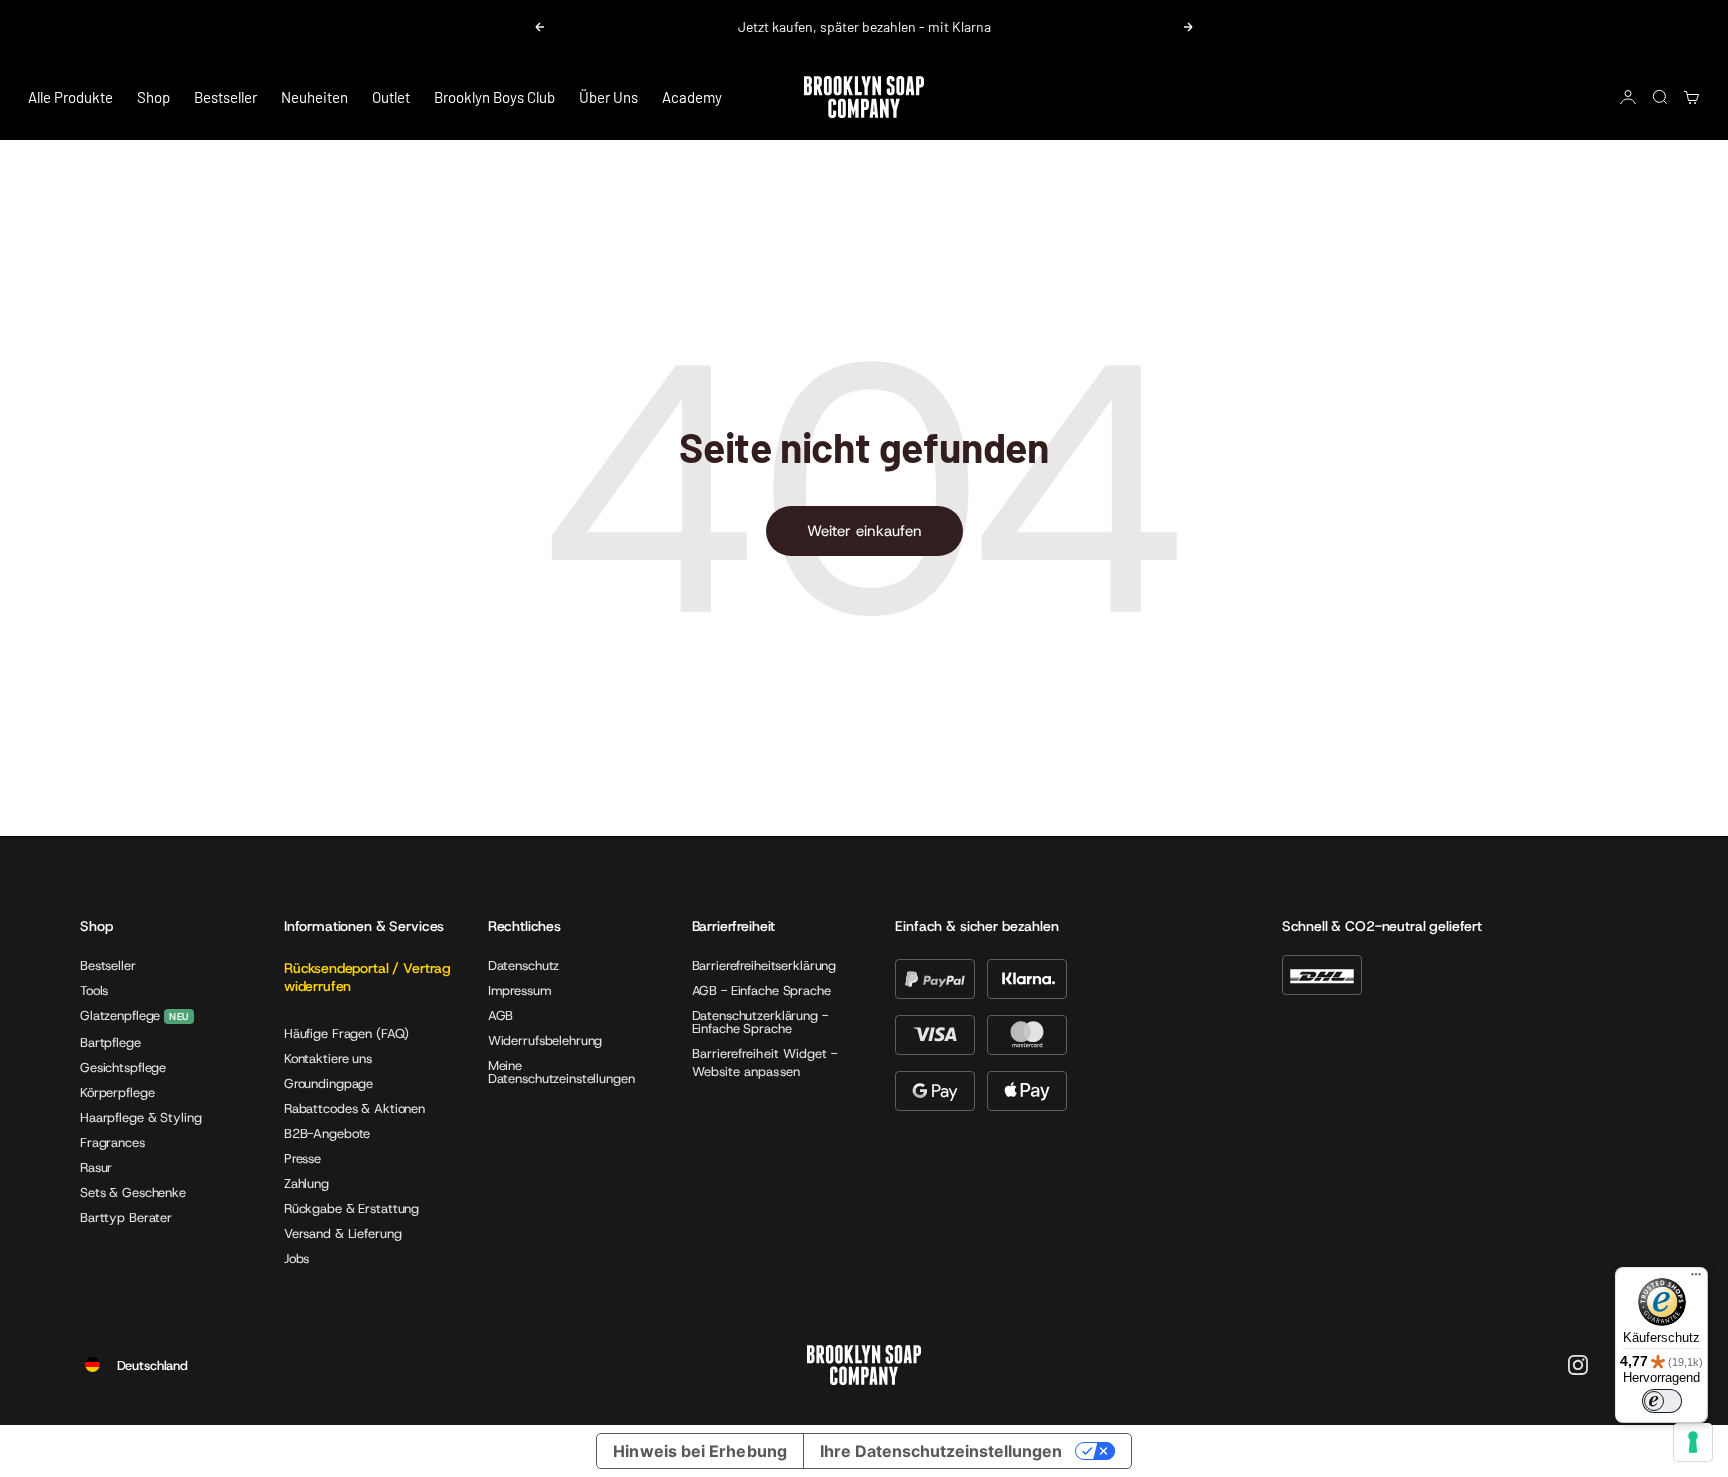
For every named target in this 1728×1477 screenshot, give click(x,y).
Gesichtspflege (123, 1067)
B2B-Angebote (327, 1133)
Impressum (520, 990)
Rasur (96, 1167)
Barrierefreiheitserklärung (764, 965)
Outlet (391, 97)
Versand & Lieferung (343, 1233)
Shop (153, 97)
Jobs (296, 1258)
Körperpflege (117, 1092)
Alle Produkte (70, 97)
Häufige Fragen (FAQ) (346, 1033)
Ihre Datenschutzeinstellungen (941, 1451)
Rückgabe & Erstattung (351, 1208)
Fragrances (112, 1142)
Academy (692, 97)
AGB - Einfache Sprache (761, 990)
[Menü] (1696, 1279)
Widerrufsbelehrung (545, 1040)
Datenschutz (524, 965)
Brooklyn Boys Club (494, 97)
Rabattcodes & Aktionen (354, 1108)
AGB (501, 1015)
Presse (302, 1158)
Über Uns (608, 97)
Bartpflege (110, 1042)
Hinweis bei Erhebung (700, 1451)
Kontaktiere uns (328, 1058)
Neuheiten (314, 97)
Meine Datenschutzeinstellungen (561, 1072)
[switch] (1662, 1401)
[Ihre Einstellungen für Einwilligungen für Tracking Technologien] (1693, 1442)
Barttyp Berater (126, 1217)
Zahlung (306, 1183)
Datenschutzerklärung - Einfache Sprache (760, 1022)
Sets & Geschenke (133, 1192)
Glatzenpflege (120, 1016)
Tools (94, 990)
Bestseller (225, 97)
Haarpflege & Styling (140, 1117)
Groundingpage (328, 1083)
